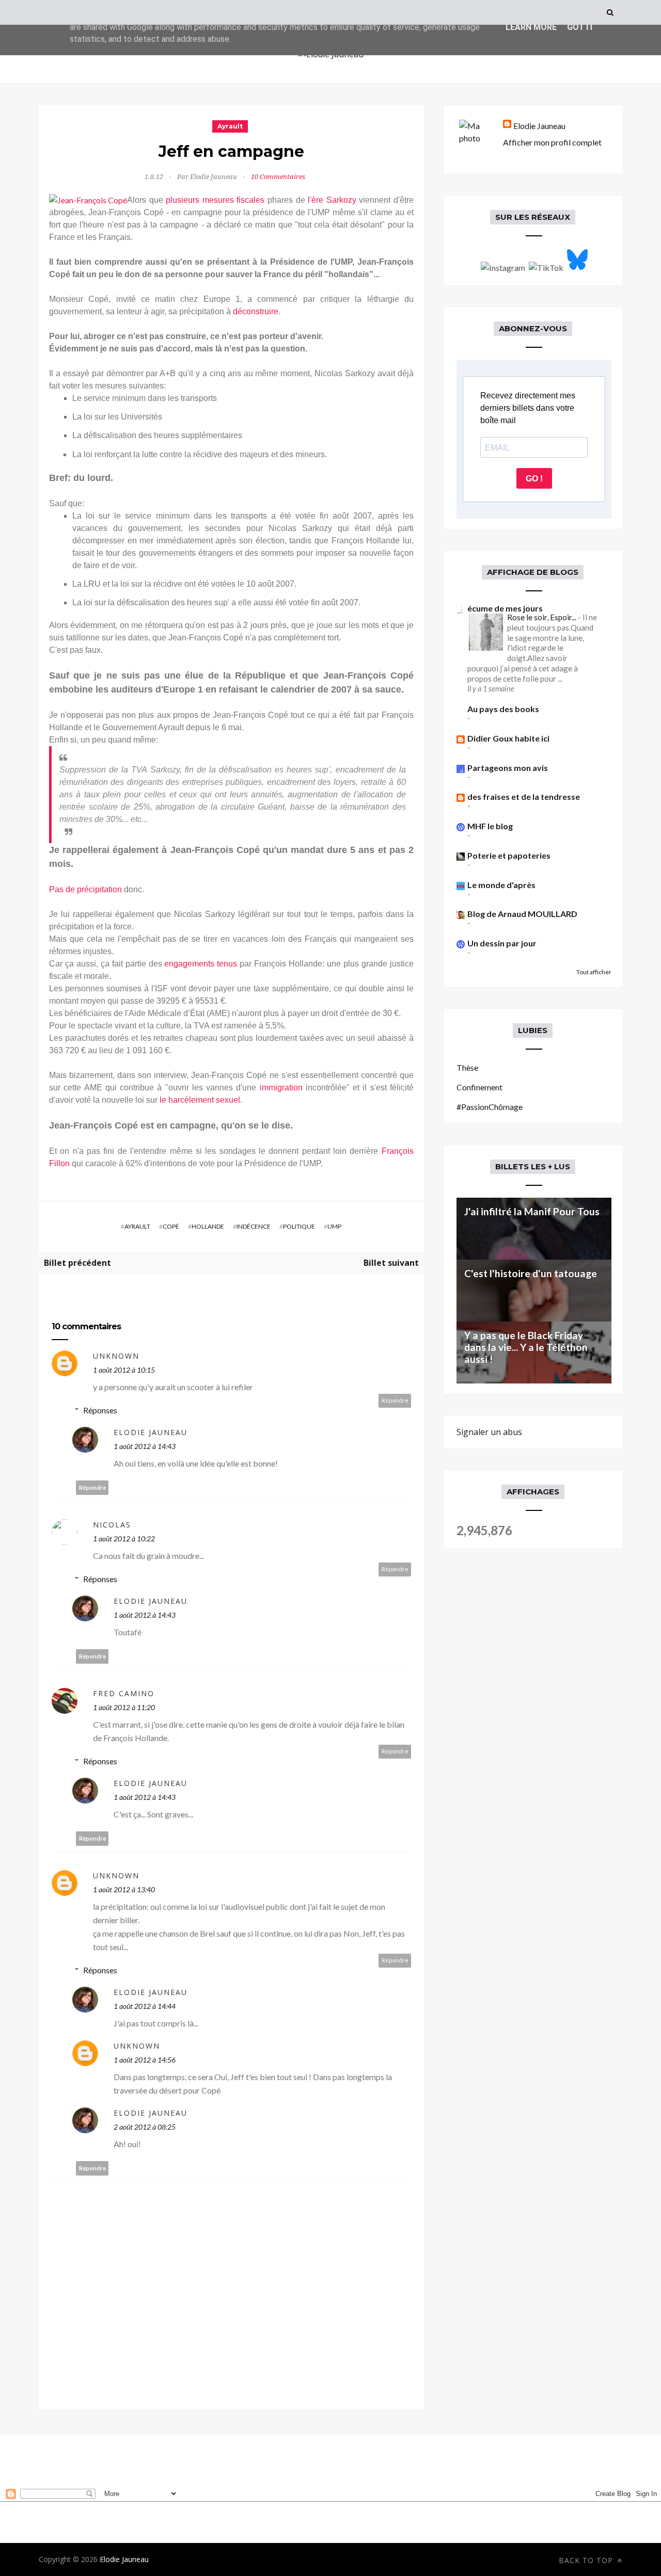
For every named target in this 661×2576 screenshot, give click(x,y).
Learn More (531, 27)
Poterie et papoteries (509, 855)
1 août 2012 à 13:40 (124, 1889)
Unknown (116, 1356)
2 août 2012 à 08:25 (145, 2127)
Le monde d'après (501, 885)
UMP (334, 1226)
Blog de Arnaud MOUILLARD (522, 914)
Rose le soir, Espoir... (542, 617)
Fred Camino (124, 1693)
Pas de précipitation (85, 889)
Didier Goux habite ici (508, 738)
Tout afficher (594, 972)
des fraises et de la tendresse (524, 796)
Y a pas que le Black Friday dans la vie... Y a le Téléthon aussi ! (526, 1347)
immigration (281, 1088)
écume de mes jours (505, 608)
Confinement (479, 1087)
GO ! (534, 479)
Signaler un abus (489, 1432)
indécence (254, 1226)
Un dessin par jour (502, 943)
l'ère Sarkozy (332, 200)
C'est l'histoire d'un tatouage (531, 1273)
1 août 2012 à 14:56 (145, 2060)
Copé (171, 1226)
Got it (580, 27)
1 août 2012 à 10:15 (124, 1370)
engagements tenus (201, 964)
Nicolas (112, 1525)
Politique (299, 1226)
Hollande (208, 1226)
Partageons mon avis (508, 768)
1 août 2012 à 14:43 (145, 1446)
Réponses (100, 1410)
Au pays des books (503, 709)
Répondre (395, 1400)
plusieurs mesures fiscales (215, 200)
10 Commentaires (278, 177)
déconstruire (256, 311)
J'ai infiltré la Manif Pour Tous (532, 1211)
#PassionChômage (490, 1107)
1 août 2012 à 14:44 (145, 2006)
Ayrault (230, 126)
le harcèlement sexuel (200, 1100)
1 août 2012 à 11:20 (124, 1707)
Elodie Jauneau (151, 1432)
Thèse (467, 1067)
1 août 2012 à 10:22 (124, 1539)
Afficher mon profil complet (552, 142)
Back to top (587, 2560)
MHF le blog (490, 826)
